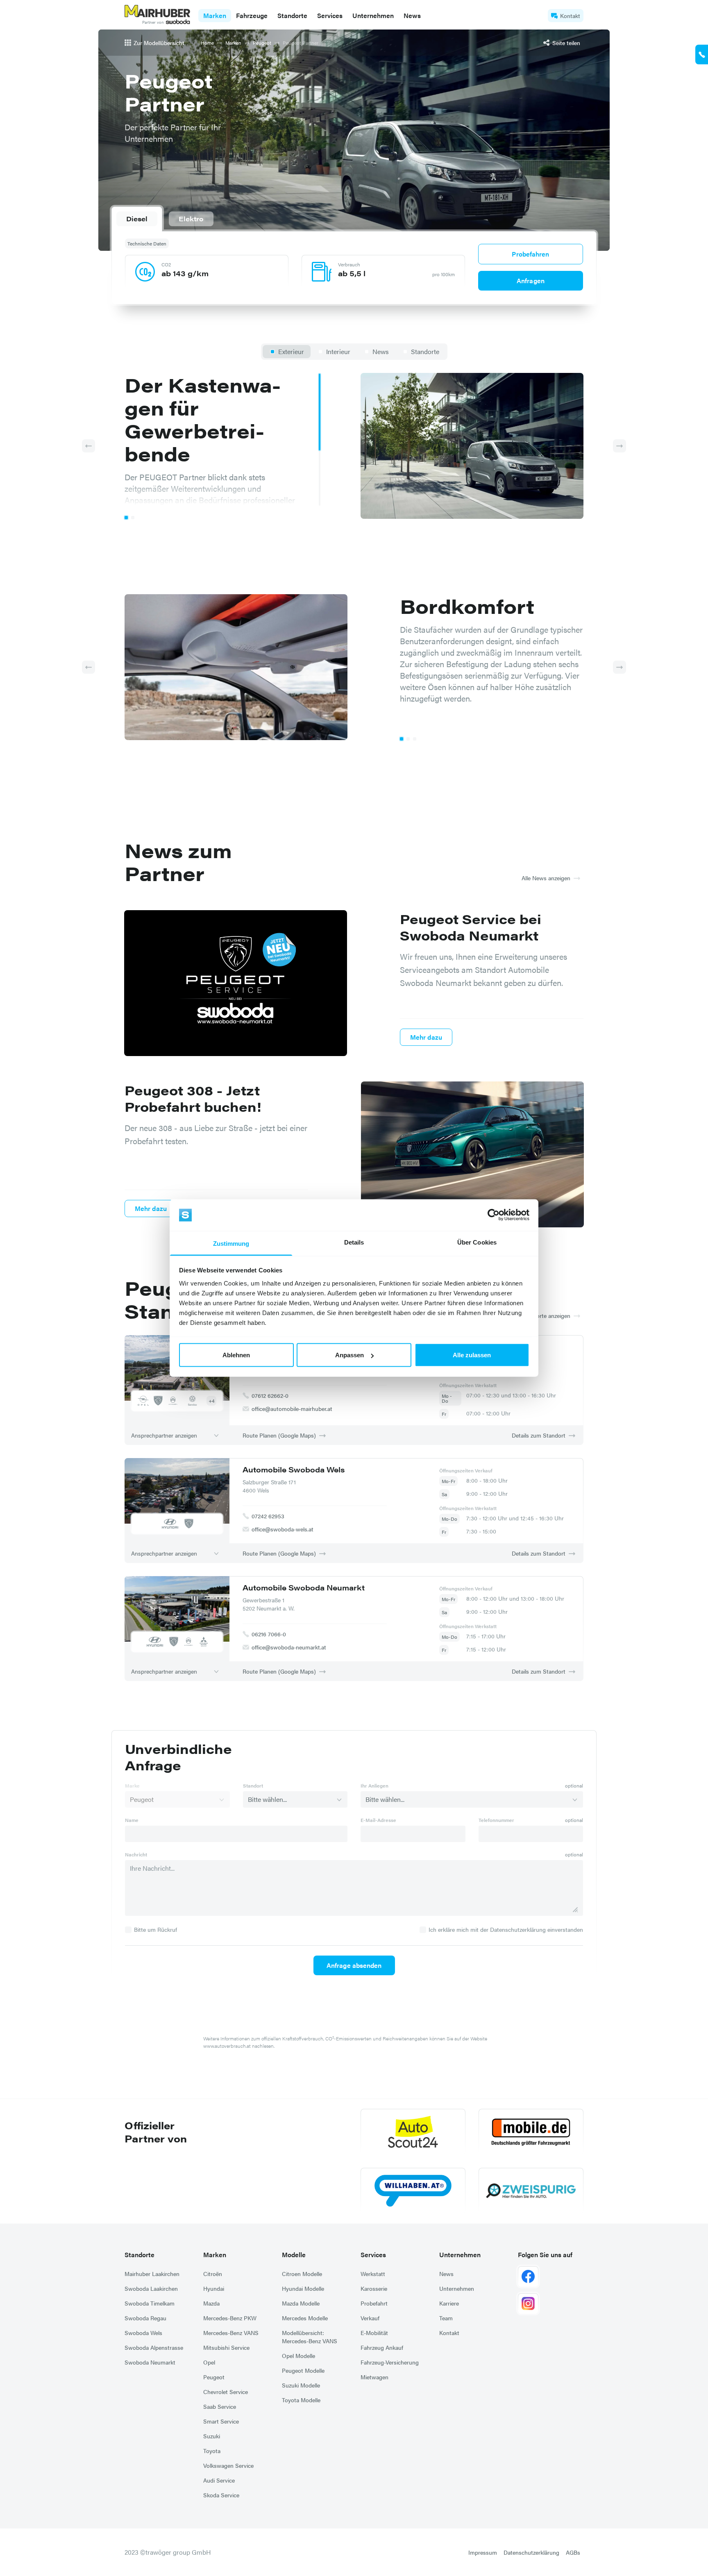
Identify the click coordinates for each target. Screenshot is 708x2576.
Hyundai (214, 2288)
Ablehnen (236, 1355)
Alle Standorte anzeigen (540, 1315)
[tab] (137, 219)
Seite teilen (566, 43)
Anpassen (349, 1355)
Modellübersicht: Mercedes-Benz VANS (310, 2337)
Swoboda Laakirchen (151, 2288)
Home (207, 43)
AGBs (573, 2552)
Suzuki (212, 2436)
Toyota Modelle (301, 2400)
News (412, 15)
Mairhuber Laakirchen (152, 2274)
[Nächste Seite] (619, 446)
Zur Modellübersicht (159, 43)
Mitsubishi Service (226, 2347)
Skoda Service (221, 2495)
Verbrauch (349, 264)
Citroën (213, 2274)
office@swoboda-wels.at (283, 1529)
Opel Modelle (298, 2356)
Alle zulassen (472, 1355)
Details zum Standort (539, 1435)
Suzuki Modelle (301, 2385)
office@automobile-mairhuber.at (292, 1408)
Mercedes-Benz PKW (230, 2318)
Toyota (212, 2451)
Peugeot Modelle (303, 2370)
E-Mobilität (374, 2333)
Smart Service (221, 2421)
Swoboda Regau (145, 2318)
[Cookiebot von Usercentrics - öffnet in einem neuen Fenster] (494, 1215)
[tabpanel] (354, 266)
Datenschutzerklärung (531, 2552)
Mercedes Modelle (305, 2318)
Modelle (294, 2255)
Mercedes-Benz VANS (231, 2333)
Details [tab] (354, 1242)
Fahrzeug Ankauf (382, 2347)
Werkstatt (373, 2274)
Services (373, 2255)
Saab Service (220, 2406)
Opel (209, 2362)
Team (446, 2318)
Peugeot (262, 43)
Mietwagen (374, 2377)
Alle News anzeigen (546, 878)
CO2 (166, 264)
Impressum (483, 2552)
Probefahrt (374, 2303)
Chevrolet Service (226, 2392)
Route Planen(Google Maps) (279, 1435)
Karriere (449, 2303)
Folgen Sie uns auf (545, 2255)
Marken (233, 43)
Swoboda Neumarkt (150, 2362)
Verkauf (370, 2318)
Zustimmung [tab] (231, 1243)
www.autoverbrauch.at (227, 2046)
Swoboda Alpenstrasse (154, 2347)
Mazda (211, 2303)
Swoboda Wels (143, 2333)
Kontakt (570, 16)
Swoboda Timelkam (150, 2303)
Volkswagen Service (228, 2465)
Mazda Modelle (301, 2303)
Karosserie (374, 2288)
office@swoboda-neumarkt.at (289, 1647)
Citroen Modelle (302, 2274)
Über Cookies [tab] (477, 1242)
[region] (223, 439)
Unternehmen (460, 2255)
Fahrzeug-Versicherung (390, 2362)
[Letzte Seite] (88, 446)
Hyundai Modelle (303, 2288)
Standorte (140, 2255)
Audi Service (219, 2480)
